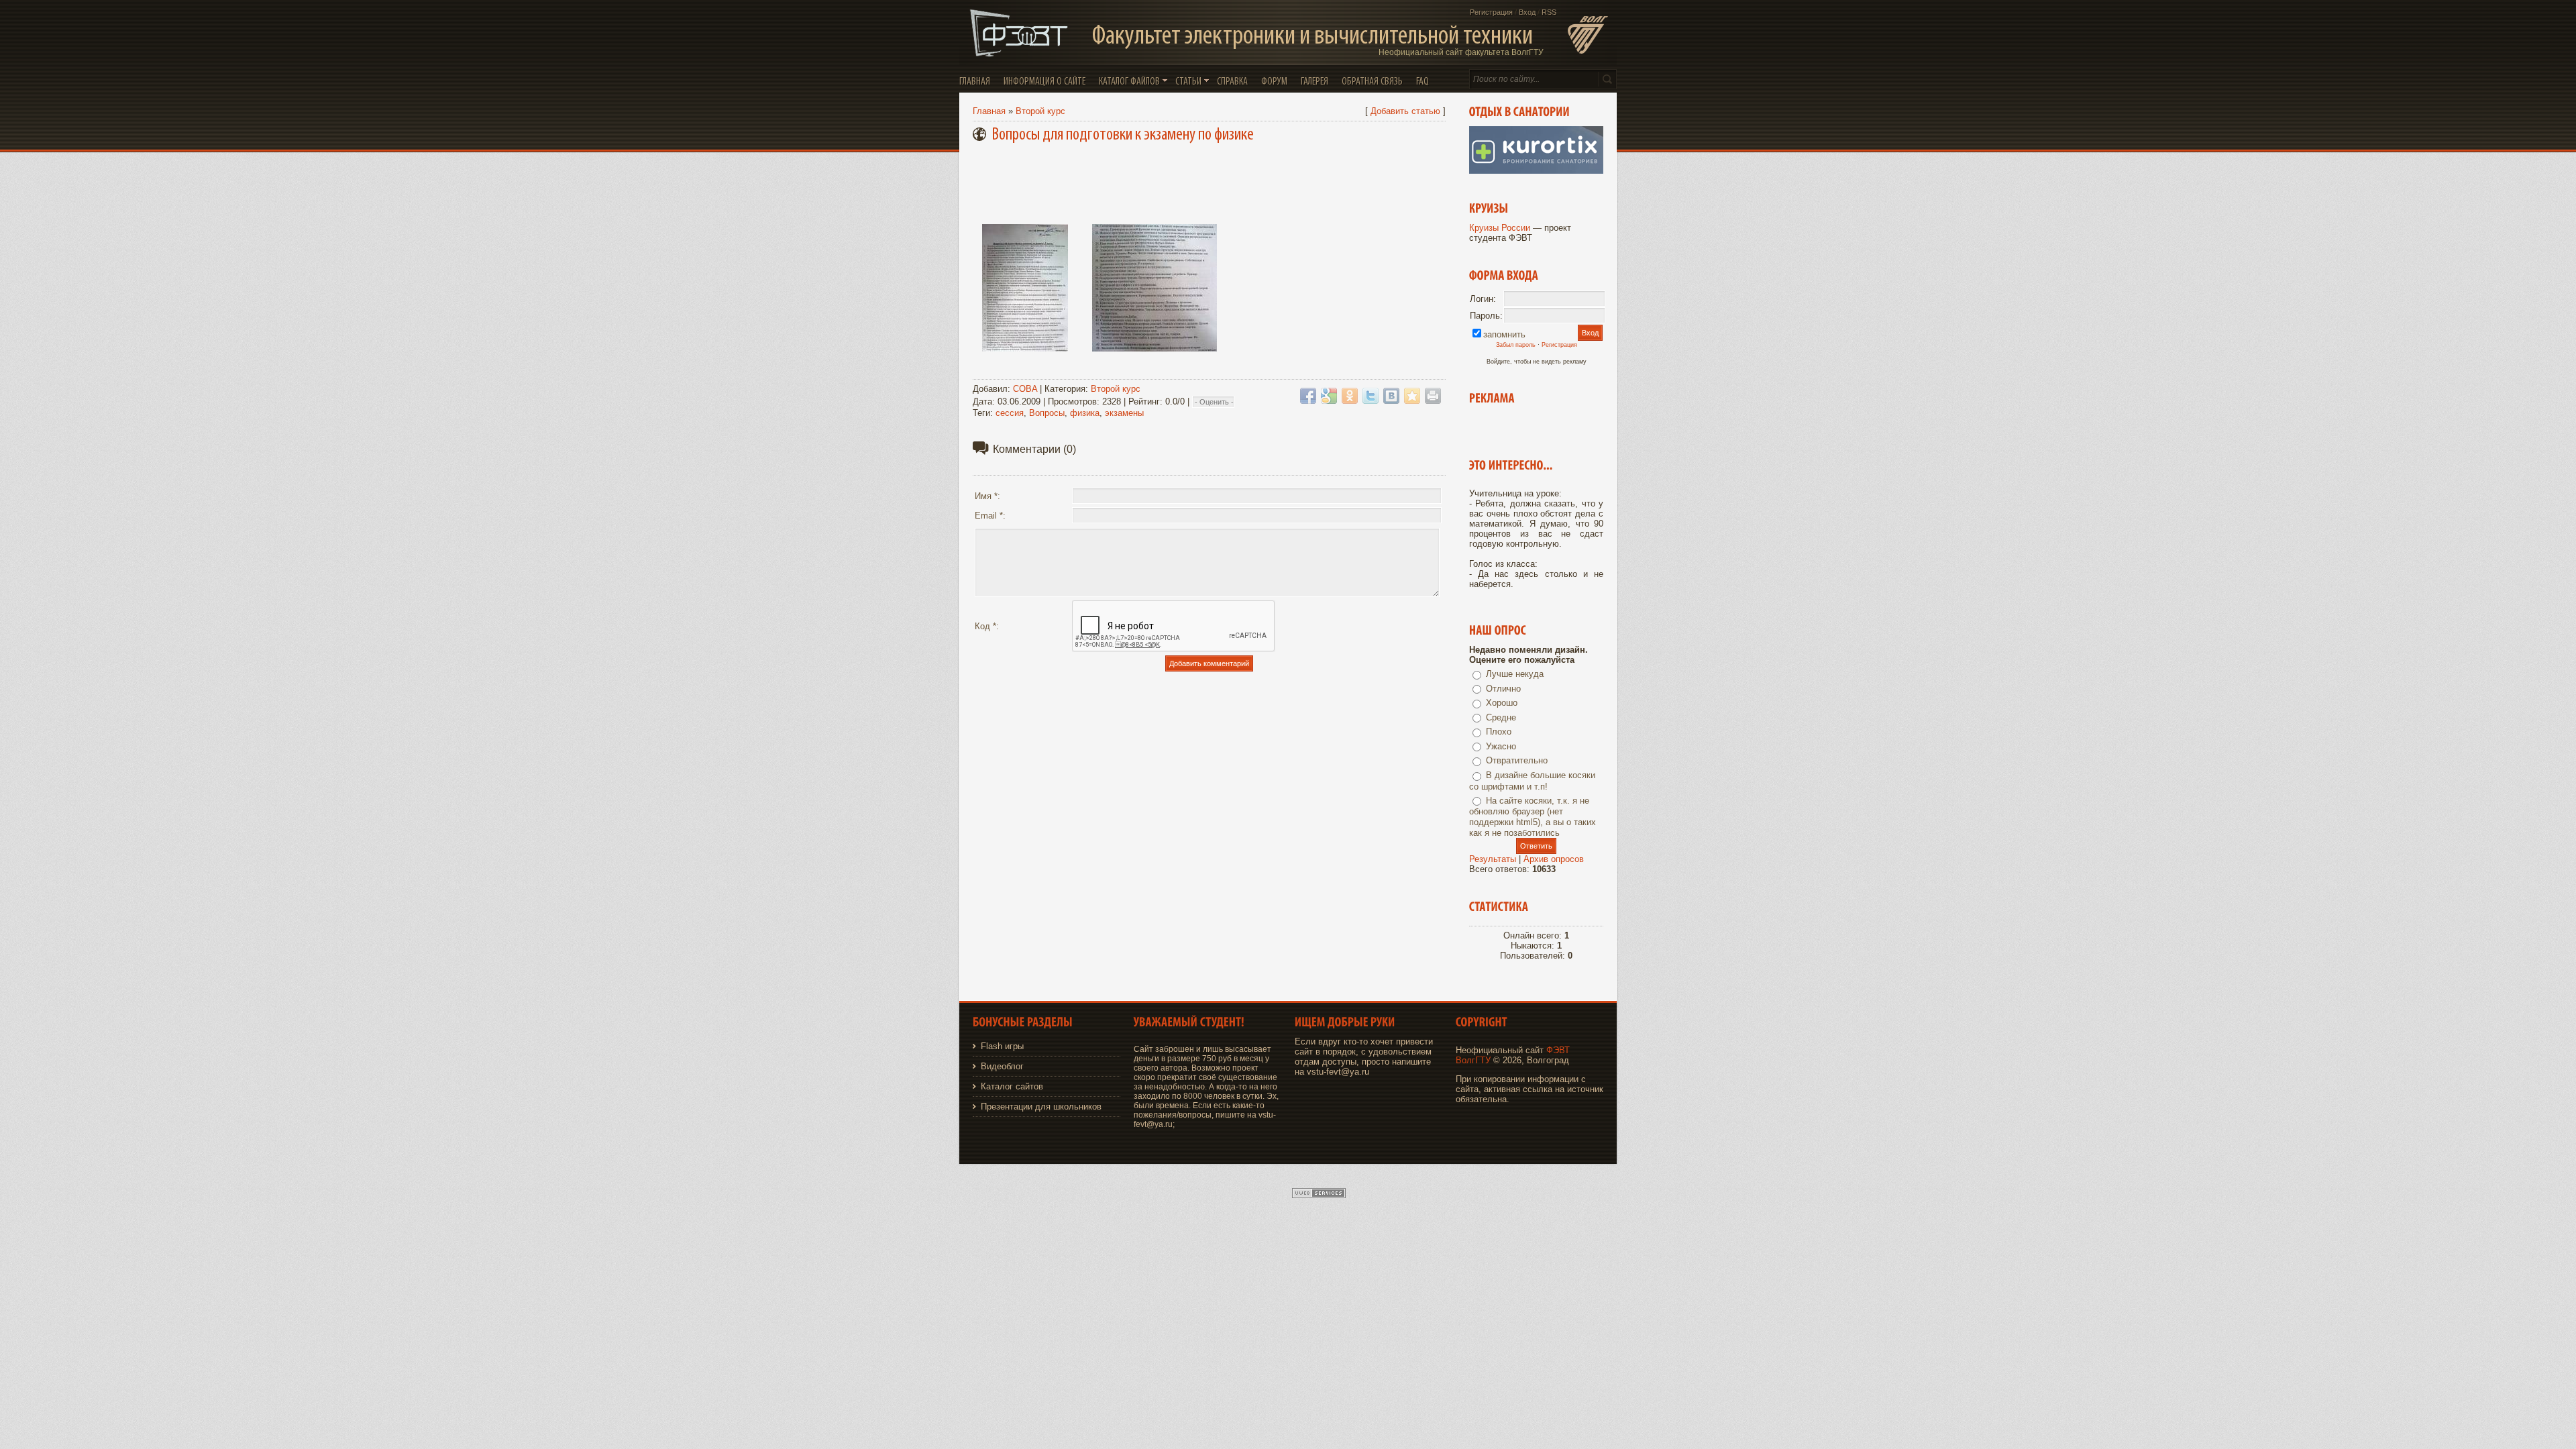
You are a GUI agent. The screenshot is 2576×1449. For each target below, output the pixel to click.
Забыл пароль (1516, 345)
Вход (1527, 12)
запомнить (1504, 334)
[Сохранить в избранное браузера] (1412, 396)
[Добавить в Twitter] (1371, 396)
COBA (1025, 389)
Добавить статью (1405, 111)
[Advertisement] (1212, 180)
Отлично (1503, 689)
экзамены (1124, 413)
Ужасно (1501, 746)
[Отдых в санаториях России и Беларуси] (1536, 171)
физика (1085, 413)
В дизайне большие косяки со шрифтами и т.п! (1532, 781)
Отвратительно (1517, 760)
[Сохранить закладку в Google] (1329, 396)
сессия (1010, 413)
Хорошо (1502, 703)
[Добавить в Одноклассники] (1350, 396)
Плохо (1499, 732)
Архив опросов (1554, 859)
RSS (1549, 12)
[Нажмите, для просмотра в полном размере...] (1025, 352)
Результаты (1493, 859)
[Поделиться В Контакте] (1391, 396)
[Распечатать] (1433, 396)
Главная (989, 111)
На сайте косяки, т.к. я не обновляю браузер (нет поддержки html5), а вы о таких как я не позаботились (1533, 817)
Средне (1501, 717)
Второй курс (1040, 111)
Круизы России (1500, 228)
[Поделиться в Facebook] (1308, 396)
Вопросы (1047, 413)
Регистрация (1491, 12)
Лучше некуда (1515, 674)
